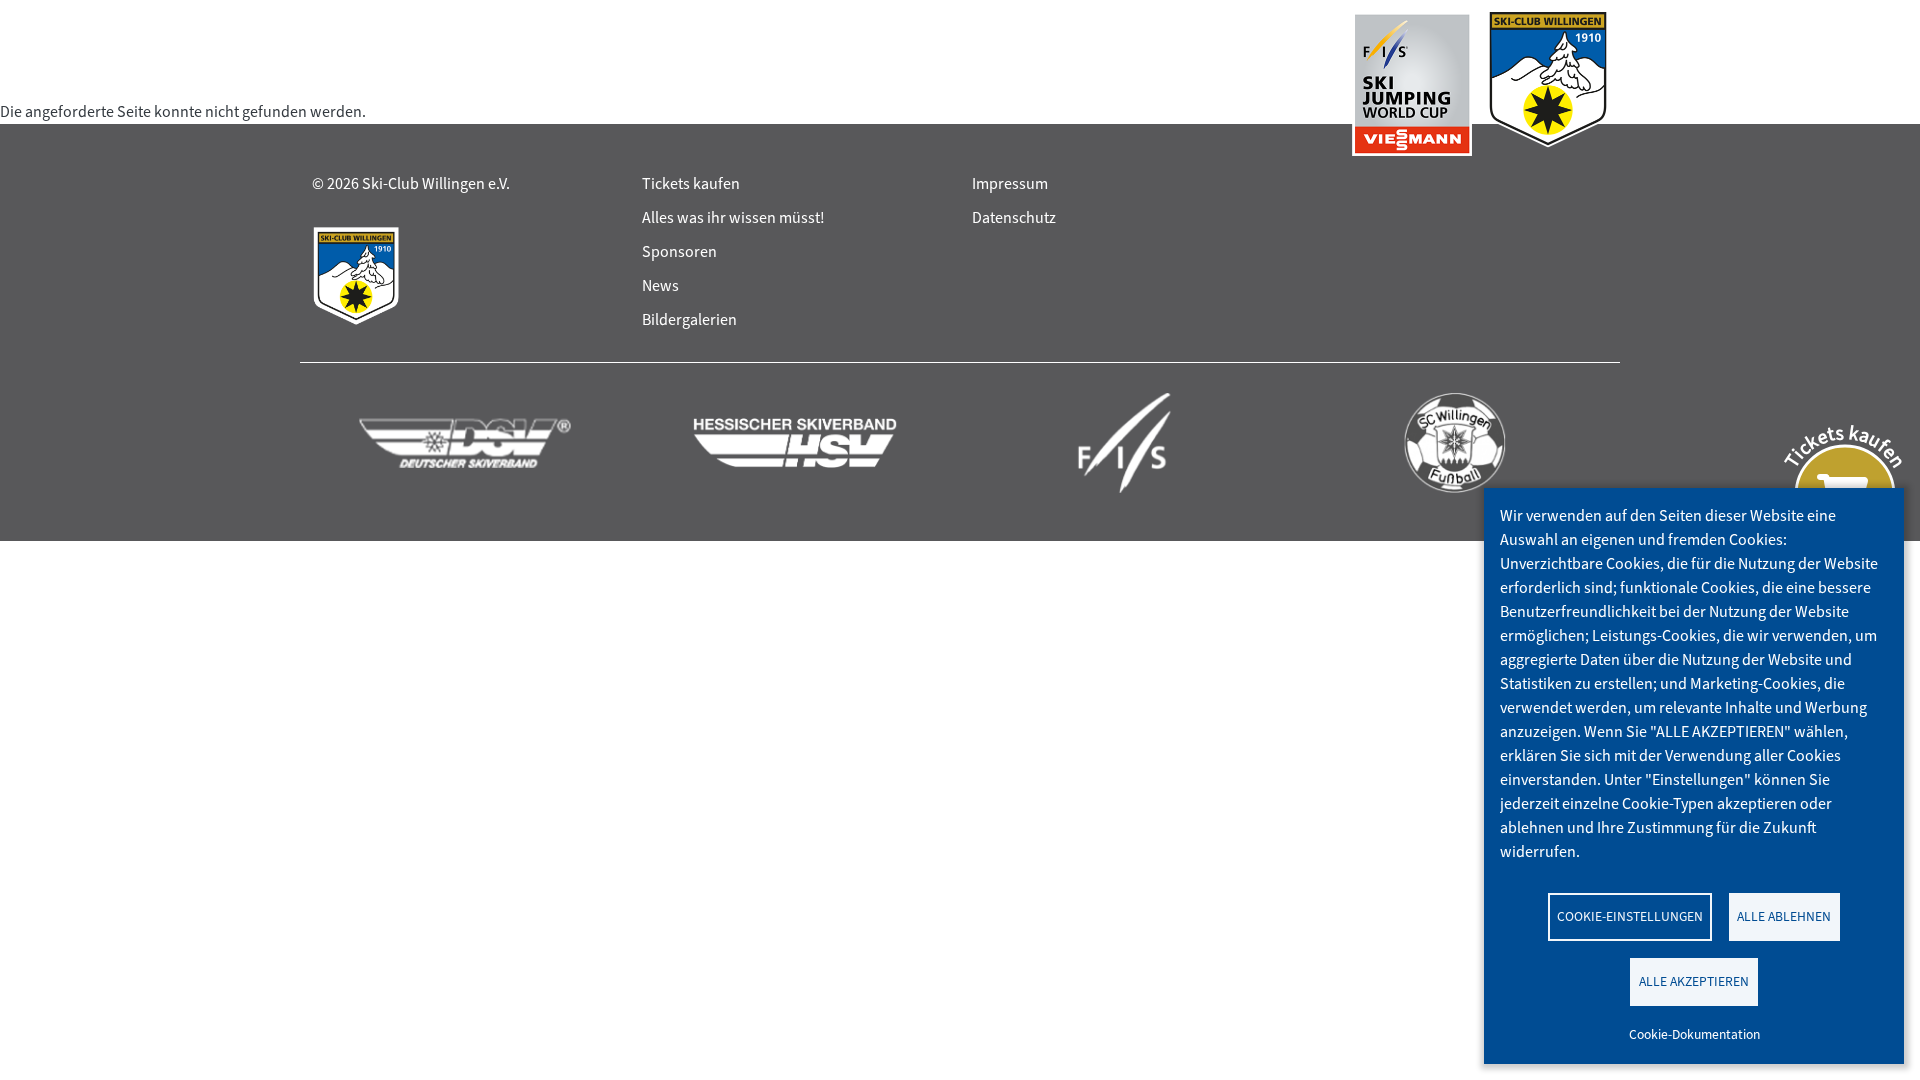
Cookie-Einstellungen (1630, 916)
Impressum (1010, 183)
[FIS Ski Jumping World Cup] (1412, 84)
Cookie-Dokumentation (1694, 1034)
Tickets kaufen (691, 183)
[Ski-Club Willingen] (1548, 84)
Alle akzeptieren (1694, 981)
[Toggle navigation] (331, 84)
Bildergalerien (689, 319)
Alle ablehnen (1784, 916)
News (660, 285)
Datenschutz (1014, 217)
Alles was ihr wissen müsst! (733, 217)
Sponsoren (679, 251)
